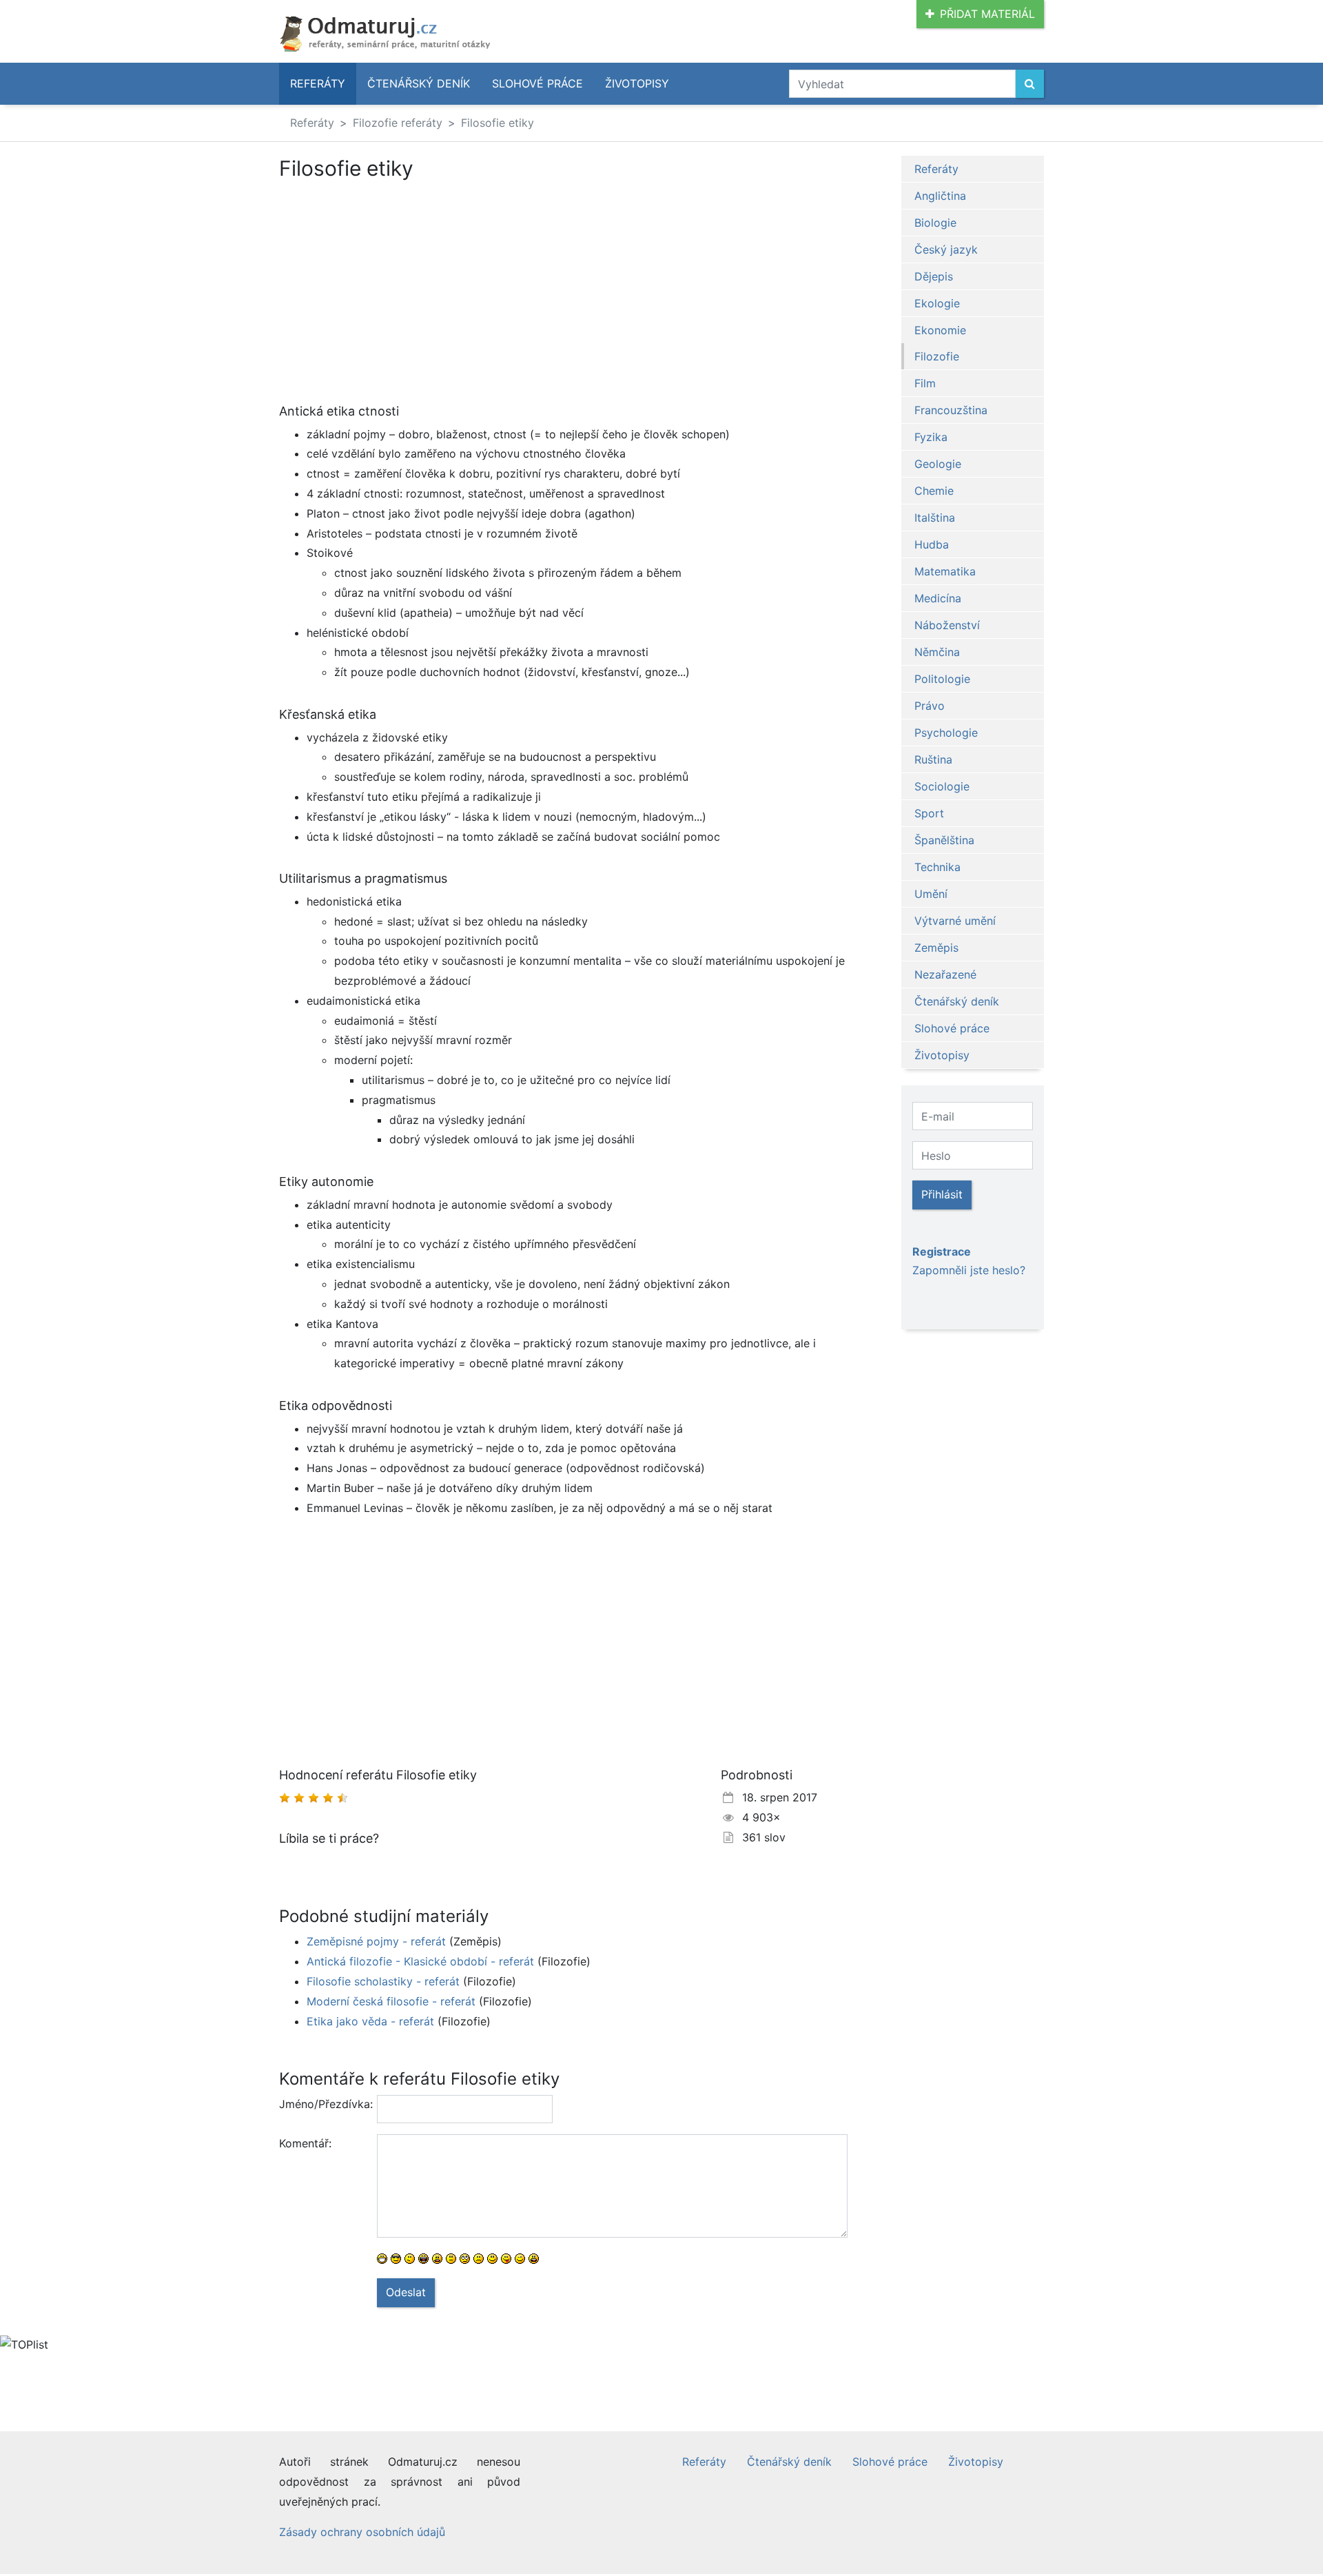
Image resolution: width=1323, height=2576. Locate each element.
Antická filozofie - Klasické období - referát (420, 1961)
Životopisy (637, 83)
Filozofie (937, 356)
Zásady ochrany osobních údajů (362, 2532)
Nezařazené (945, 974)
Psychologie (946, 733)
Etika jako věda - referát (370, 2021)
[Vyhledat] (1030, 84)
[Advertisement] (563, 283)
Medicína (938, 598)
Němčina (937, 652)
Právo (930, 706)
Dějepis (934, 276)
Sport (929, 813)
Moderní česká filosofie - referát (391, 2001)
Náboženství (947, 625)
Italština (935, 518)
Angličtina (940, 196)
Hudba (932, 544)
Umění (931, 894)
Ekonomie (940, 330)
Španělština (944, 840)
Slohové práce (537, 83)
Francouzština (951, 410)
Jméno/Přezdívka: (323, 2104)
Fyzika (931, 437)
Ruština (933, 759)
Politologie (942, 679)
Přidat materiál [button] (987, 14)
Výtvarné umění (955, 921)
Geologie (938, 464)
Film (925, 383)
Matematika (945, 571)
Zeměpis (936, 948)
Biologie (935, 223)
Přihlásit (942, 1194)
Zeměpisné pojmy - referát (376, 1941)
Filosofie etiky (498, 123)
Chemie (934, 491)
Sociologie (942, 786)
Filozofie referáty (398, 123)
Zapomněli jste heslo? (969, 1270)
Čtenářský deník (419, 83)
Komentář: (305, 2143)
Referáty (318, 83)
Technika (937, 867)
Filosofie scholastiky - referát (383, 1981)
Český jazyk (946, 249)
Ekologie (937, 303)
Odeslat (406, 2292)
